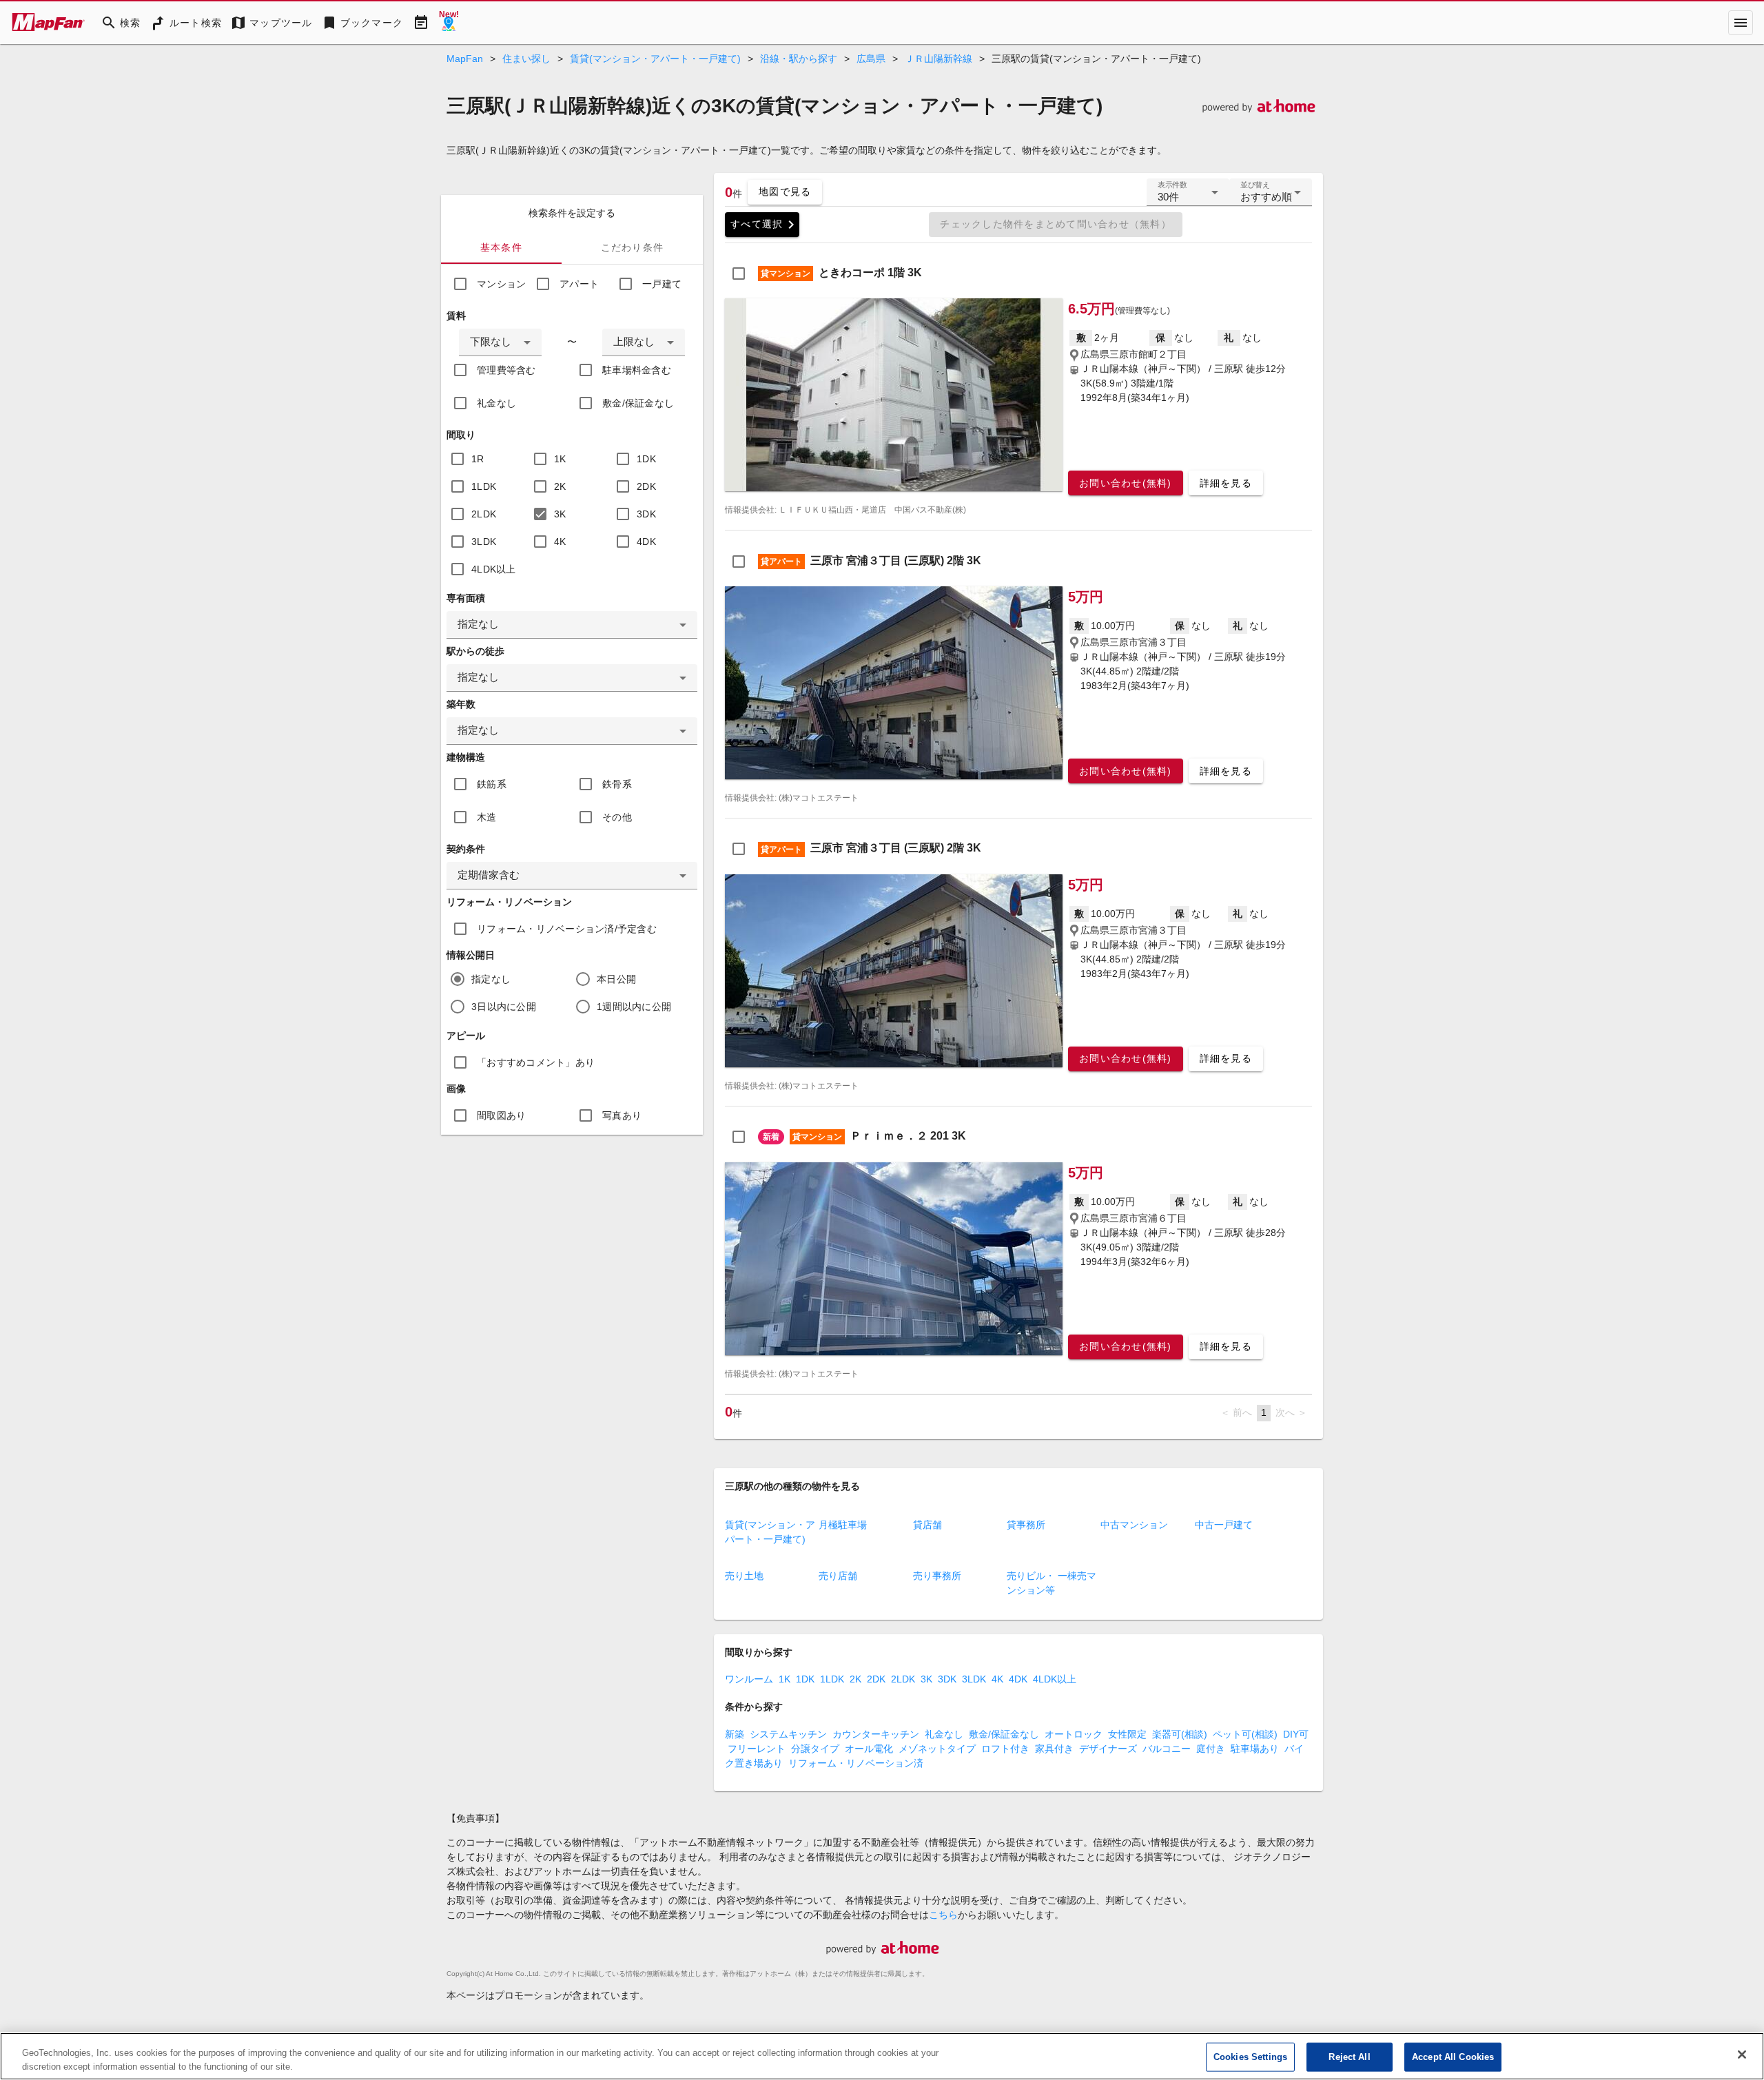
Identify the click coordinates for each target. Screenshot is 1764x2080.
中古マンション (1134, 1525)
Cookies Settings (1250, 2057)
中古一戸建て (1224, 1525)
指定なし (491, 979)
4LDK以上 (494, 569)
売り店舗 (838, 1576)
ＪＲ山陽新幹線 (939, 59)
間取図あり (501, 1115)
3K (560, 514)
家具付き (1054, 1749)
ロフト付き (1005, 1749)
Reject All (1349, 2057)
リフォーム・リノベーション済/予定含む (567, 929)
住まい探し (526, 59)
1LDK (484, 486)
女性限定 (1127, 1734)
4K (560, 542)
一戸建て (662, 284)
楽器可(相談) (1180, 1734)
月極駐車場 (843, 1525)
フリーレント (757, 1749)
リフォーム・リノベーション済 (856, 1763)
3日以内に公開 (504, 1007)
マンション (501, 284)
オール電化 (869, 1749)
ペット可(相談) (1245, 1734)
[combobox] (500, 342)
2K (560, 486)
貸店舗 (927, 1525)
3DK (646, 514)
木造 (487, 817)
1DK (646, 459)
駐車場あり (1255, 1749)
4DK (646, 542)
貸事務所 (1026, 1525)
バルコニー (1167, 1749)
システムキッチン (788, 1734)
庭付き (1211, 1749)
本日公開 (616, 979)
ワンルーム (749, 1679)
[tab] (501, 247)
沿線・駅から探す (799, 59)
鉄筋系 (492, 784)
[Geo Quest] (449, 23)
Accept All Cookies (1453, 2057)
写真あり (622, 1115)
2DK (646, 486)
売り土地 (744, 1576)
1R (478, 459)
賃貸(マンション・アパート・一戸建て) (655, 59)
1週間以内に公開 (634, 1007)
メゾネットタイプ (937, 1749)
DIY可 (1296, 1734)
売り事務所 (937, 1576)
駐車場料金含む (637, 370)
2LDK (484, 514)
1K (560, 459)
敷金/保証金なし (638, 403)
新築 (735, 1734)
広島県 (871, 59)
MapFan (465, 59)
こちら (943, 1915)
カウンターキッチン (876, 1734)
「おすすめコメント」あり (536, 1062)
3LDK (484, 542)
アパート (579, 284)
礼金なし (496, 403)
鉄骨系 (617, 784)
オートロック (1074, 1734)
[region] (882, 2056)
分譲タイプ (815, 1749)
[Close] (1742, 2055)
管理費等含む (506, 370)
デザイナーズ (1108, 1749)
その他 (617, 817)
